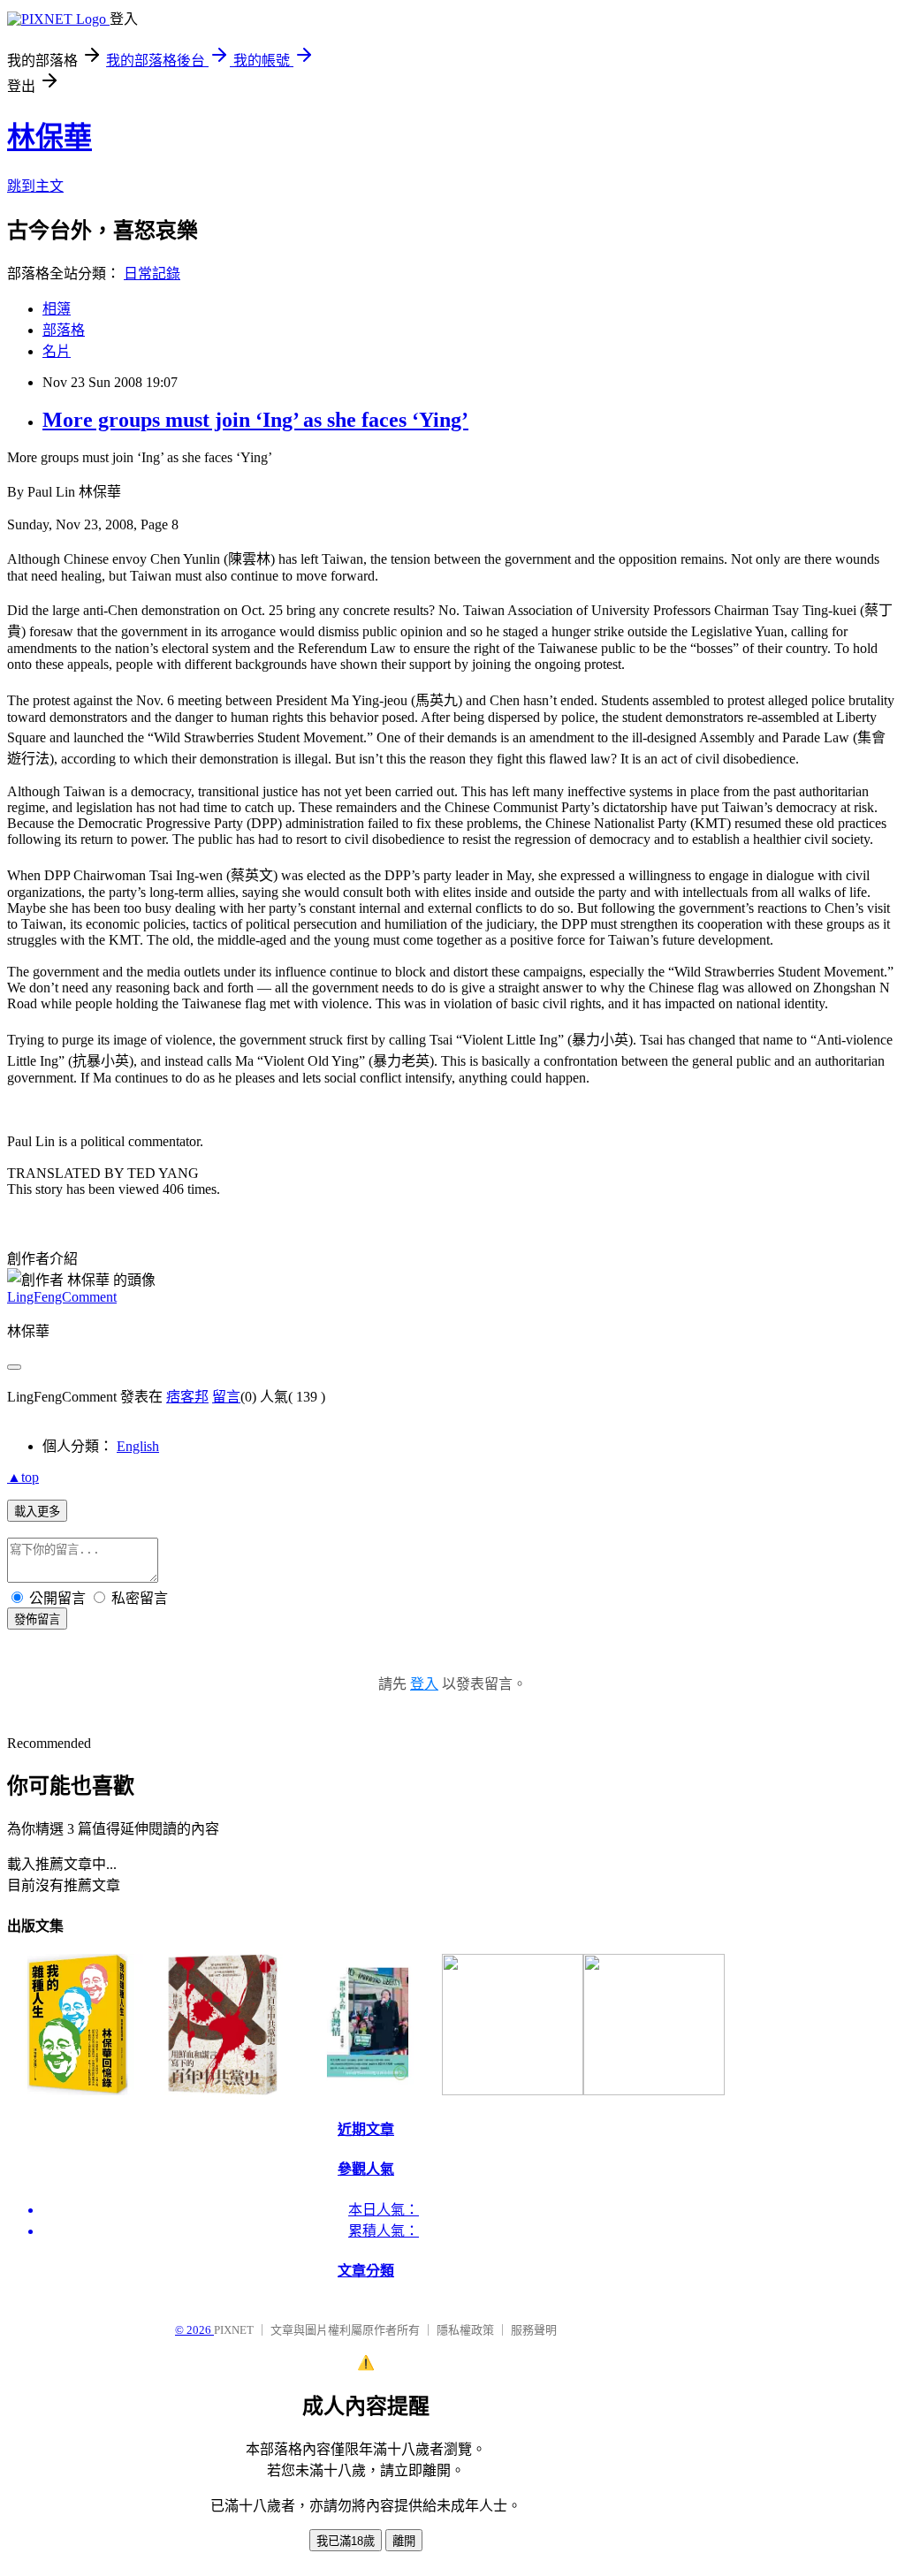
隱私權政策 (465, 2330)
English (138, 1446)
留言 (226, 1397)
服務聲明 (534, 2330)
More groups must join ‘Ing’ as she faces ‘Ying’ (255, 420)
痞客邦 (187, 1397)
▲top (23, 1477)
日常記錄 (152, 274)
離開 (404, 2541)
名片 (57, 351)
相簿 (57, 309)
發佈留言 (37, 1619)
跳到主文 (35, 186)
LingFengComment (62, 1297)
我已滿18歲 (346, 2541)
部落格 (64, 330)
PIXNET (234, 2330)
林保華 (49, 137)
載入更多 (37, 1512)
